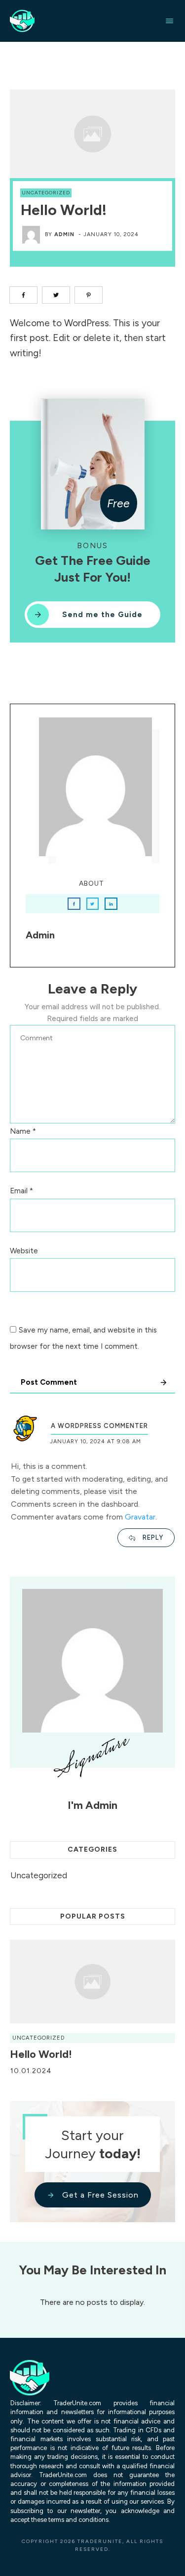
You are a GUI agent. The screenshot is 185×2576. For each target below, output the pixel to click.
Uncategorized (46, 193)
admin (64, 234)
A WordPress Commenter (99, 1426)
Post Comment (49, 1382)
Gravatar (140, 1517)
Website (24, 1251)
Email (21, 1191)
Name (23, 1131)
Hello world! (41, 2054)
